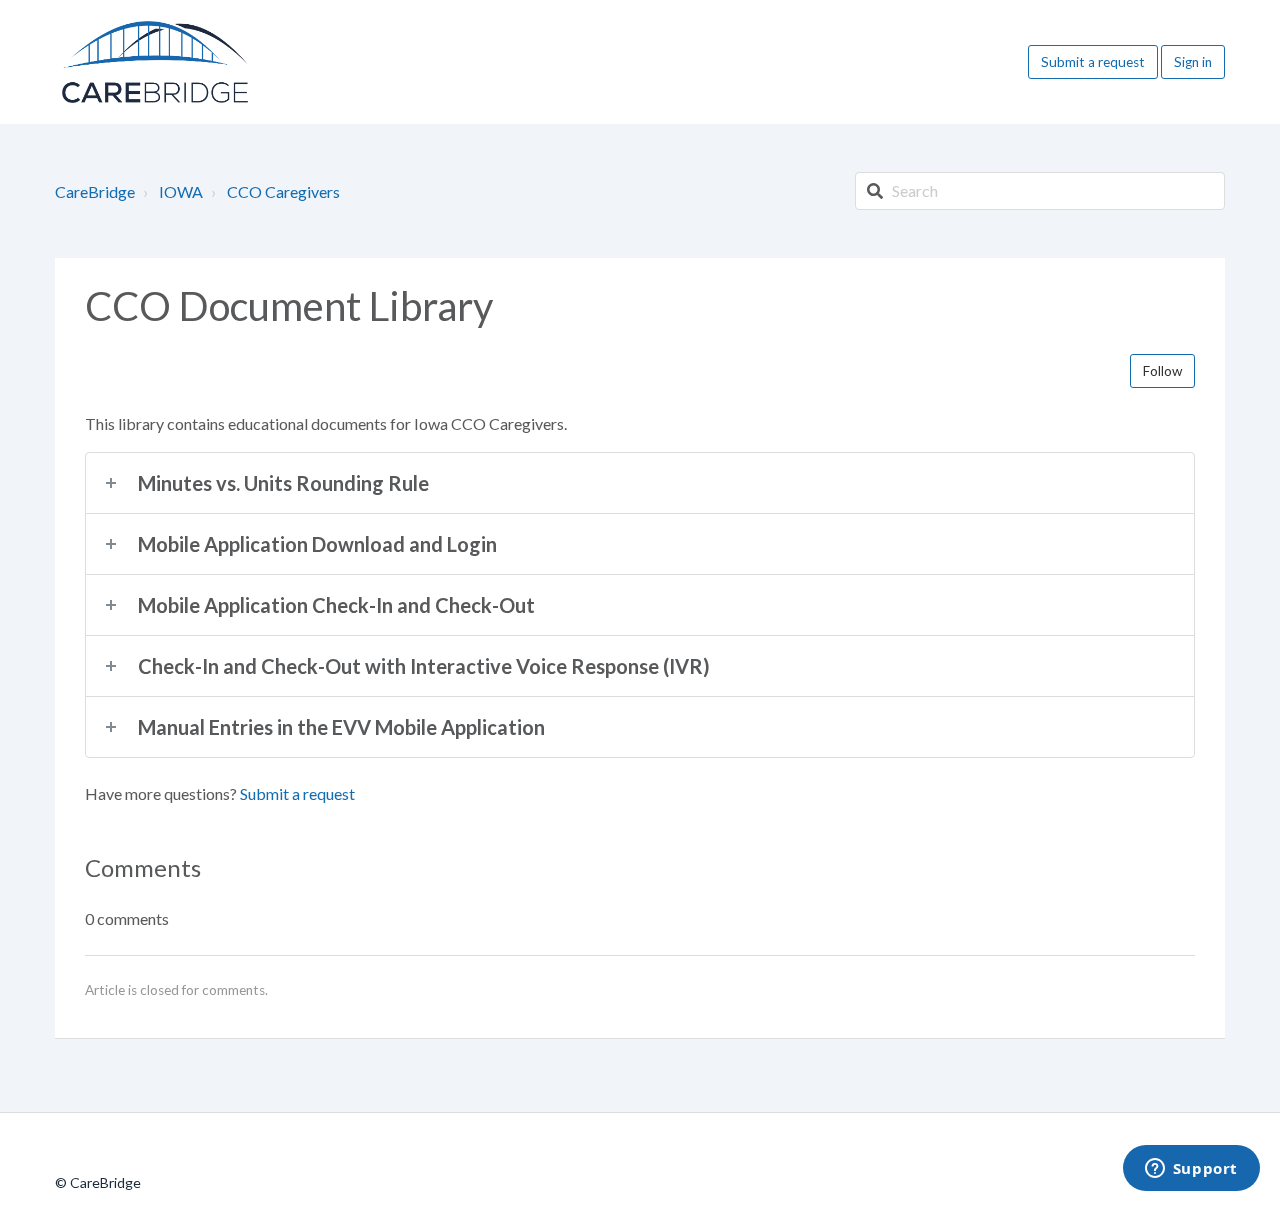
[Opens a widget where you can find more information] (1191, 1170)
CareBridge (95, 191)
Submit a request (1093, 62)
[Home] (155, 62)
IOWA (181, 191)
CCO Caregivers (283, 191)
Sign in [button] (1193, 62)
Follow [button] (1162, 371)
